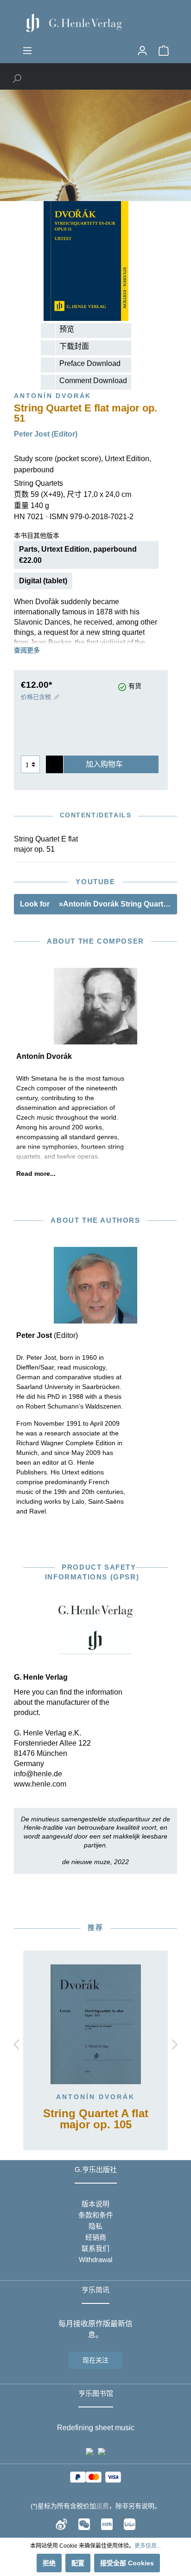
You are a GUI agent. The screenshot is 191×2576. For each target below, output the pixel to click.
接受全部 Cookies (127, 2563)
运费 (102, 2506)
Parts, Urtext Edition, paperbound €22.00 (78, 555)
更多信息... (148, 2546)
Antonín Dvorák (95, 2097)
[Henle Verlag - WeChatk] (84, 2524)
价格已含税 (36, 697)
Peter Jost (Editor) (46, 434)
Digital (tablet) (43, 581)
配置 (78, 2563)
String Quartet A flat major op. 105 (96, 2119)
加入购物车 (104, 764)
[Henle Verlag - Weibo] (61, 2524)
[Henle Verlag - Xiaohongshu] (107, 2524)
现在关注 (95, 2360)
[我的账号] (142, 51)
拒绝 (49, 2563)
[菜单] (27, 51)
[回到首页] (95, 23)
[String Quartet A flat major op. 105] (95, 2024)
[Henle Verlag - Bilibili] (130, 2524)
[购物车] (164, 51)
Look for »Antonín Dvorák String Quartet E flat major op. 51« (99, 904)
